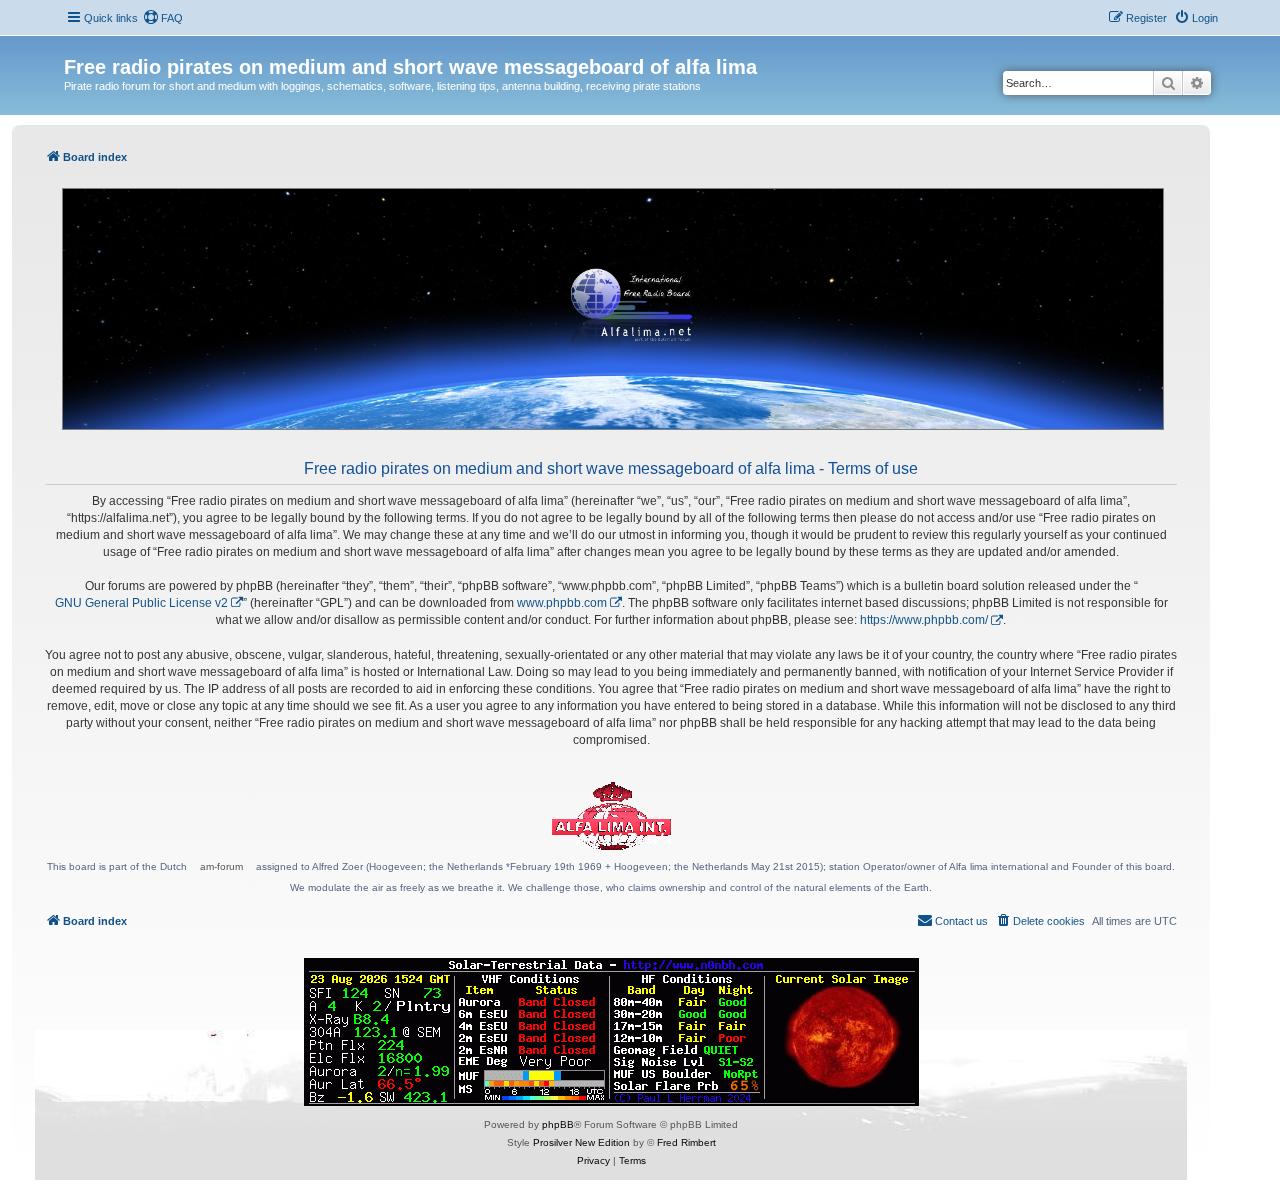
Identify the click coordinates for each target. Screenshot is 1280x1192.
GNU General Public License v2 (141, 603)
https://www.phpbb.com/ (924, 620)
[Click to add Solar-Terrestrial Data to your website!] (611, 1032)
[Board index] (75, 46)
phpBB (558, 1124)
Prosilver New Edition (581, 1142)
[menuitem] (163, 18)
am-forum (221, 866)
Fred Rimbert (686, 1142)
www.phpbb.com (562, 603)
